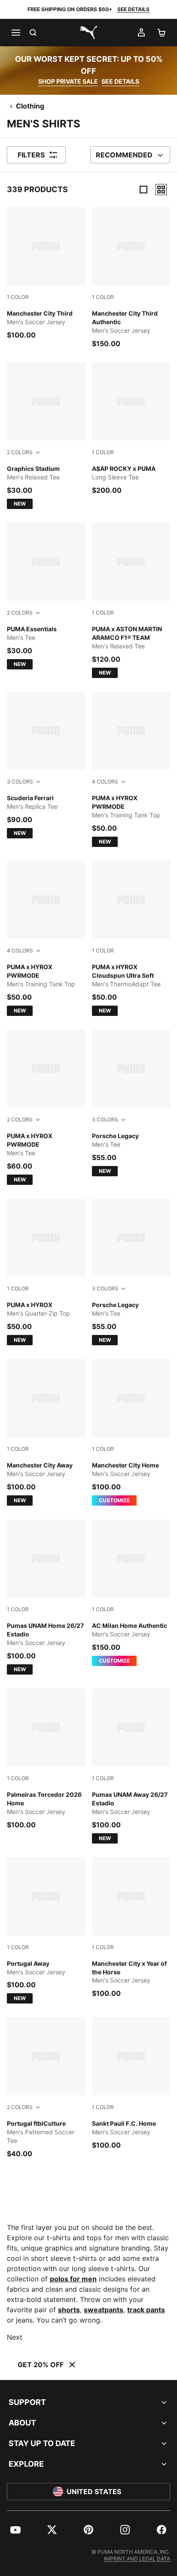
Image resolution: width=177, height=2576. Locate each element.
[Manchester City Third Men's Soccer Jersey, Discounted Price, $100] (46, 274)
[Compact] (143, 190)
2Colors (20, 452)
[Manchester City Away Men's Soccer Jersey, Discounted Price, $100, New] (46, 1432)
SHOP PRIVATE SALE (68, 81)
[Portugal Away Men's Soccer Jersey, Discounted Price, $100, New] (46, 1931)
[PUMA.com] (88, 33)
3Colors (20, 782)
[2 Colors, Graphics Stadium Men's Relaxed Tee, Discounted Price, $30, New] (46, 436)
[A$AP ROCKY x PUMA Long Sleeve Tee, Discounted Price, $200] (131, 429)
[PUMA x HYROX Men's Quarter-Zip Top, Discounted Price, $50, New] (46, 1272)
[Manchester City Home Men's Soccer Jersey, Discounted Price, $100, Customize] (131, 1432)
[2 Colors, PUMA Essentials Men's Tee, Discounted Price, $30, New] (46, 596)
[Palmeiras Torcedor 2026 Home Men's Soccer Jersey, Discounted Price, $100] (46, 1759)
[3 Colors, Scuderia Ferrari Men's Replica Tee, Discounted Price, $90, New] (46, 765)
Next (15, 2337)
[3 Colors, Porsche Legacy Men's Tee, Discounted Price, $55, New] (131, 1103)
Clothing (30, 106)
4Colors (105, 782)
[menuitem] (15, 2530)
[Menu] (15, 33)
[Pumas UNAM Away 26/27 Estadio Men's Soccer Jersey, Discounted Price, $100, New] (131, 1766)
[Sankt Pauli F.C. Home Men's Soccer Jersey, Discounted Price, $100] (131, 2084)
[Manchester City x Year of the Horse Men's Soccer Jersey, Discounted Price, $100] (131, 1928)
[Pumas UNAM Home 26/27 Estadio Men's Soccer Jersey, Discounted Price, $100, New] (46, 1597)
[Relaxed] (161, 190)
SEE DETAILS (133, 9)
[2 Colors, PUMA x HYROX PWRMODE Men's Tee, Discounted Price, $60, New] (46, 1107)
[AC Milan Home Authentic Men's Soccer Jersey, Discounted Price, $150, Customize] (131, 1593)
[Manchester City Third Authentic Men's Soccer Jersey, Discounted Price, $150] (131, 278)
